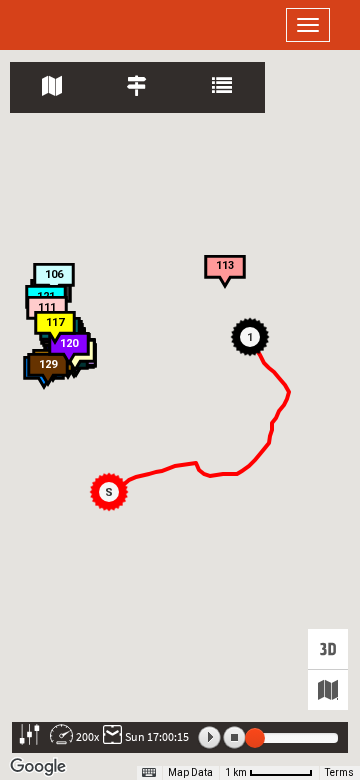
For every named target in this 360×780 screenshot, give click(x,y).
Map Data (190, 772)
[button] (112, 495)
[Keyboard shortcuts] (149, 773)
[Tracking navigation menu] (52, 87)
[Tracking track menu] (137, 87)
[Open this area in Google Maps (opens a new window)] (38, 767)
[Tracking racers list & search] (222, 87)
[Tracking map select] (328, 690)
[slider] (255, 738)
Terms (339, 772)
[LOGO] (80, 25)
